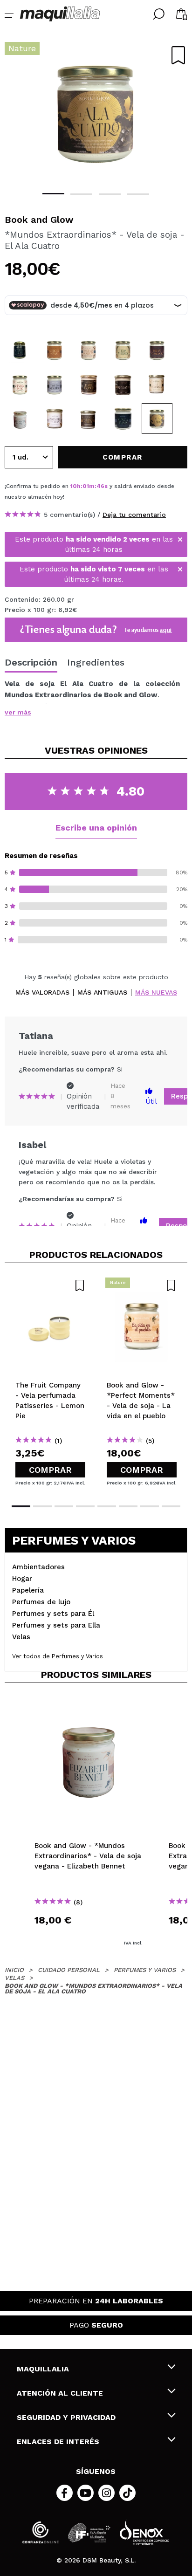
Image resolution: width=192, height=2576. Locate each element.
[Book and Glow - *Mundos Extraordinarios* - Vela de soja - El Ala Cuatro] (157, 419)
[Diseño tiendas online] (144, 2532)
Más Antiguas (102, 993)
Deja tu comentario (134, 515)
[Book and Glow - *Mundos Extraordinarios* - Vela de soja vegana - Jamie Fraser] (89, 385)
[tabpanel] (96, 112)
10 (74, 486)
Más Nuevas (156, 993)
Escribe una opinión (96, 828)
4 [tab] (138, 194)
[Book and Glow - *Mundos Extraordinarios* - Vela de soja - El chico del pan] (55, 350)
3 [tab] (110, 194)
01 (86, 486)
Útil (151, 1101)
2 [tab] (81, 194)
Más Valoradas (42, 993)
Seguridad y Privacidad (66, 2417)
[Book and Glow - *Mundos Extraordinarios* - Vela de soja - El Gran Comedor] (157, 350)
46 (100, 486)
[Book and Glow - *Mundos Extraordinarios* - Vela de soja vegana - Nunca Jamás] (123, 419)
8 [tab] (171, 1506)
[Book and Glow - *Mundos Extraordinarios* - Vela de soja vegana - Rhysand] (123, 385)
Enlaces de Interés (58, 2442)
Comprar (50, 1470)
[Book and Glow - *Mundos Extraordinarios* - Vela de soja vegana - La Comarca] (157, 385)
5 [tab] (107, 1506)
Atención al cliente (60, 2393)
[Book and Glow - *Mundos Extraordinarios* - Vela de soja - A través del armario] (55, 385)
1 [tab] (53, 194)
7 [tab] (150, 1506)
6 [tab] (128, 1506)
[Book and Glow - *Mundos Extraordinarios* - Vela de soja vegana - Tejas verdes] (123, 350)
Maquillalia (43, 2369)
